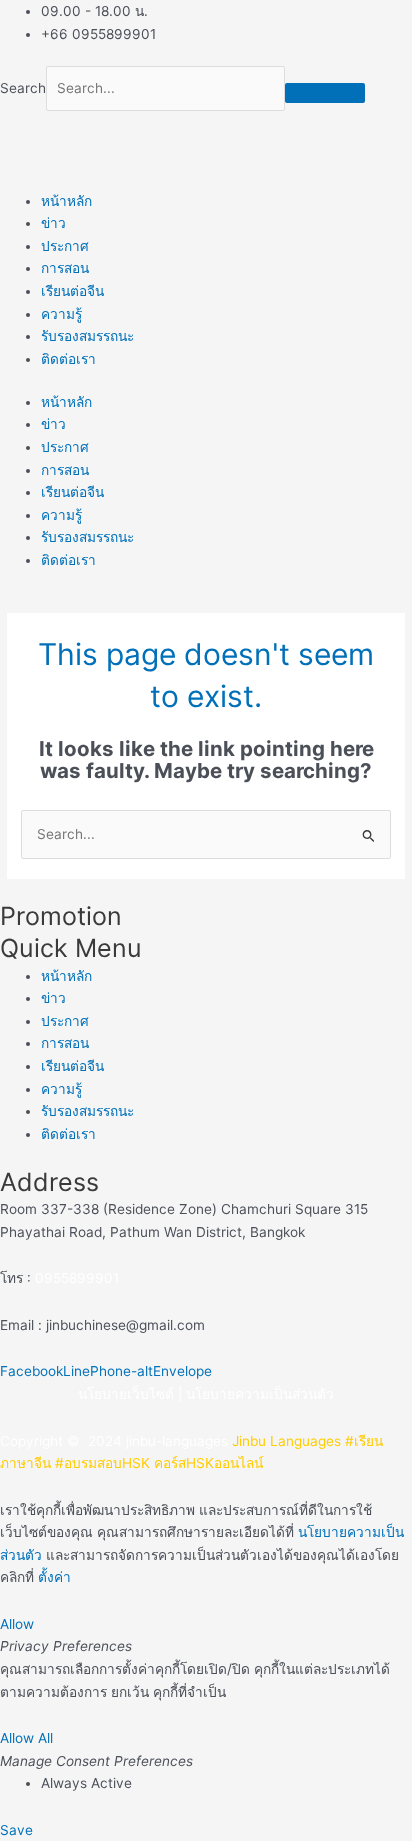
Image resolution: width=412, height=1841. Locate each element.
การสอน (65, 268)
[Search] (325, 93)
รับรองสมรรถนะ (87, 336)
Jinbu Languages (286, 1441)
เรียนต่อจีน (72, 291)
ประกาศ (65, 246)
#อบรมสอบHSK (102, 1463)
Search (23, 88)
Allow (17, 1624)
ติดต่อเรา (68, 359)
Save (16, 1830)
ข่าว (53, 223)
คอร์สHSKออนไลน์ (208, 1463)
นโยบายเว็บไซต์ (126, 1394)
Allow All (26, 1738)
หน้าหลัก (66, 201)
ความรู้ (61, 314)
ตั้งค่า (54, 1577)
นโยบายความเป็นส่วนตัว (260, 1394)
